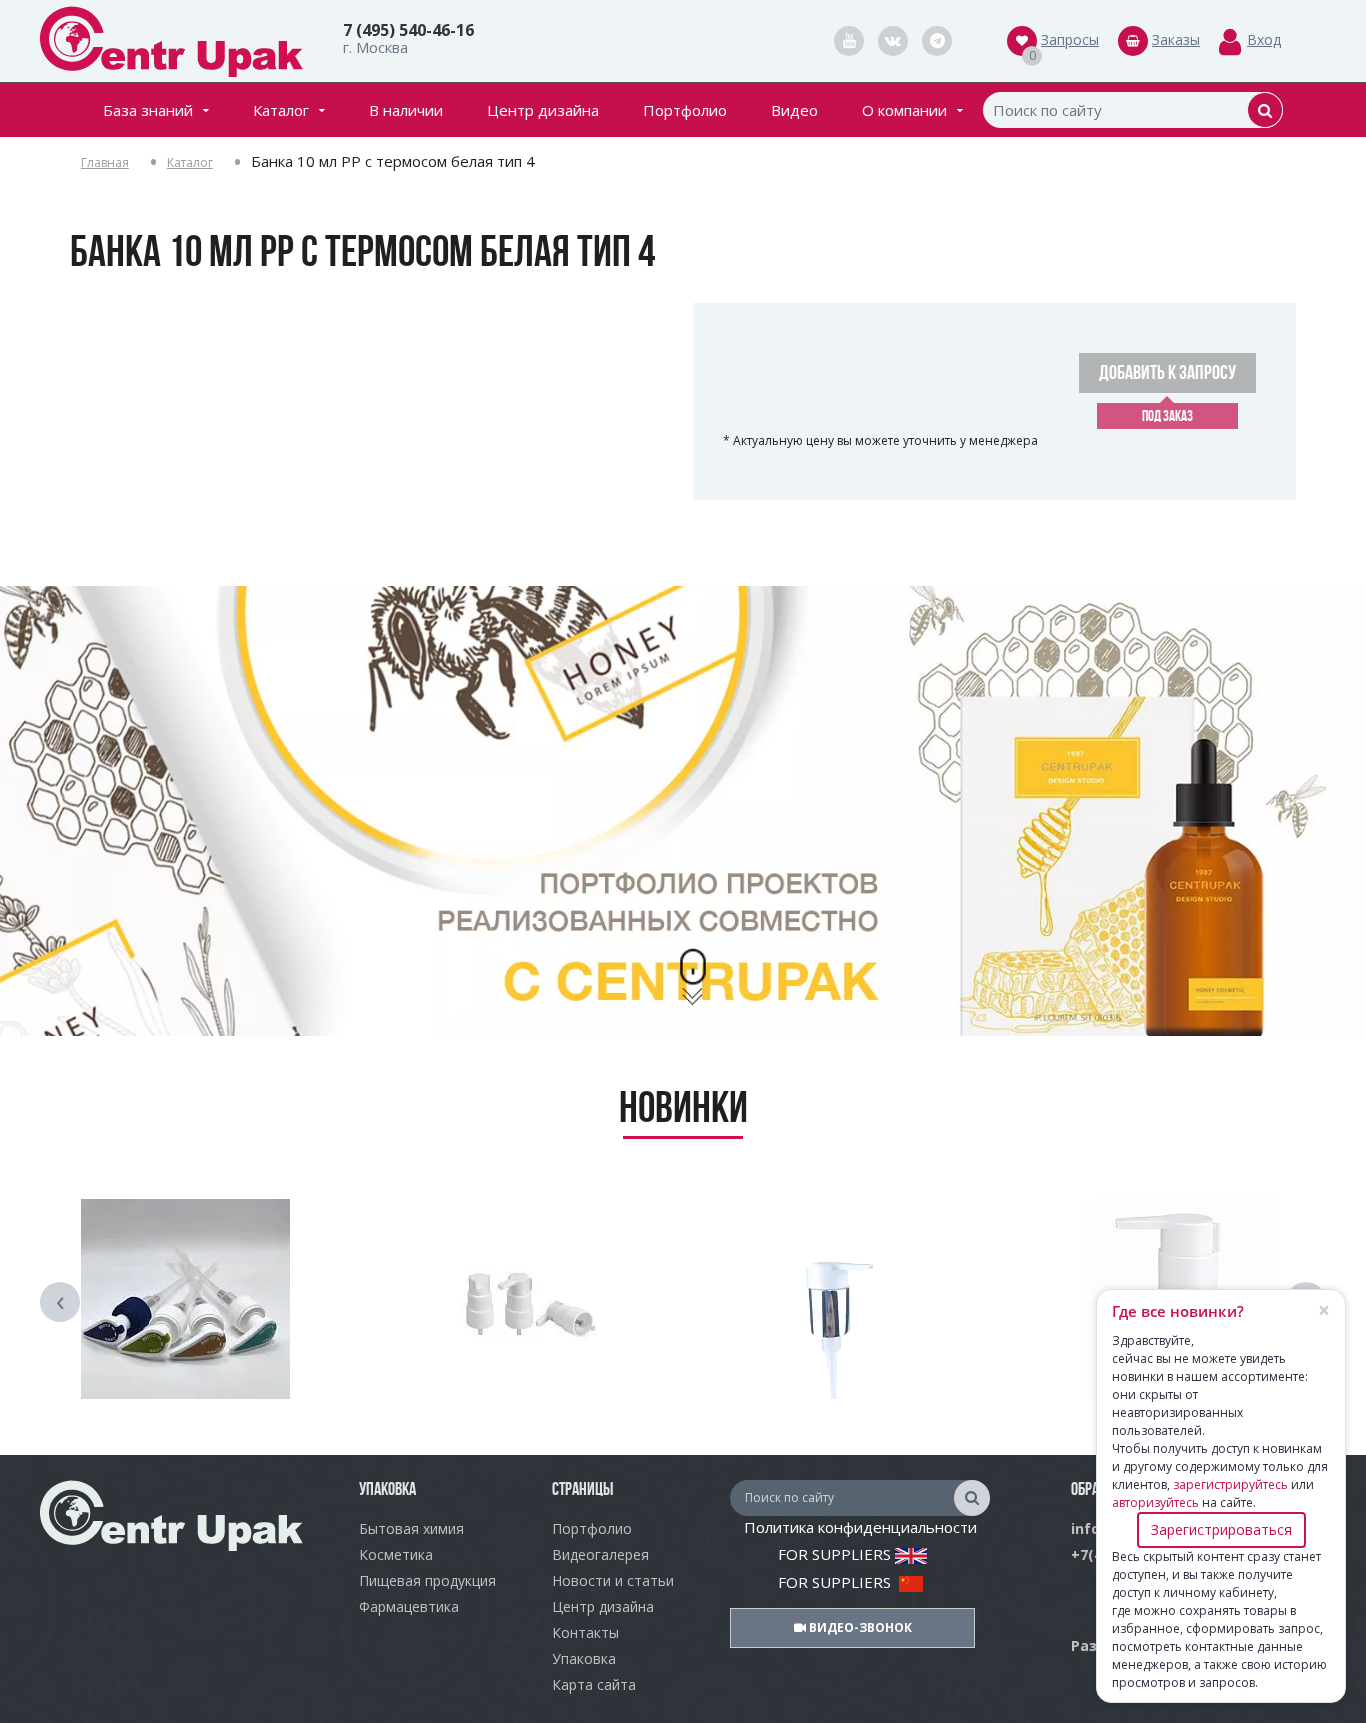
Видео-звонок (859, 1627)
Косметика (396, 1554)
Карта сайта (594, 1684)
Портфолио (685, 110)
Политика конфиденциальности (860, 1527)
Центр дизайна (543, 110)
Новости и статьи (613, 1580)
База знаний (148, 110)
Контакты (585, 1632)
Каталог (281, 110)
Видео (794, 110)
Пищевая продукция (427, 1580)
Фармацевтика (409, 1606)
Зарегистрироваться (1221, 1529)
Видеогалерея (600, 1554)
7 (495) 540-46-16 (408, 30)
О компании (904, 110)
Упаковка (584, 1658)
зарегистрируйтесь (1230, 1484)
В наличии (406, 110)
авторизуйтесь (1155, 1502)
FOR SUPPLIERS (836, 1554)
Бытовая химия (411, 1528)
